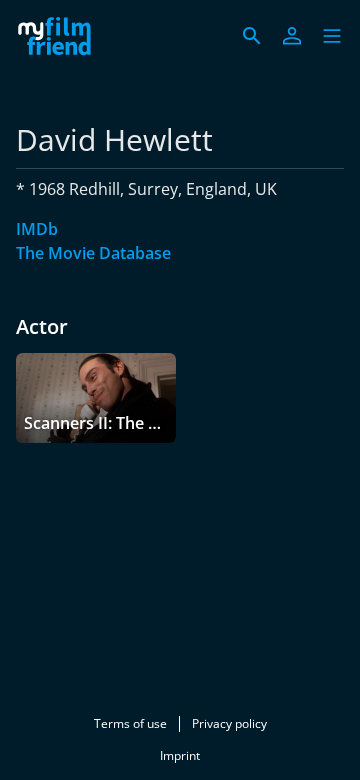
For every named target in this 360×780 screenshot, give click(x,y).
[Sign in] (292, 36)
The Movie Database (93, 253)
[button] (332, 36)
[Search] (252, 36)
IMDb (37, 229)
